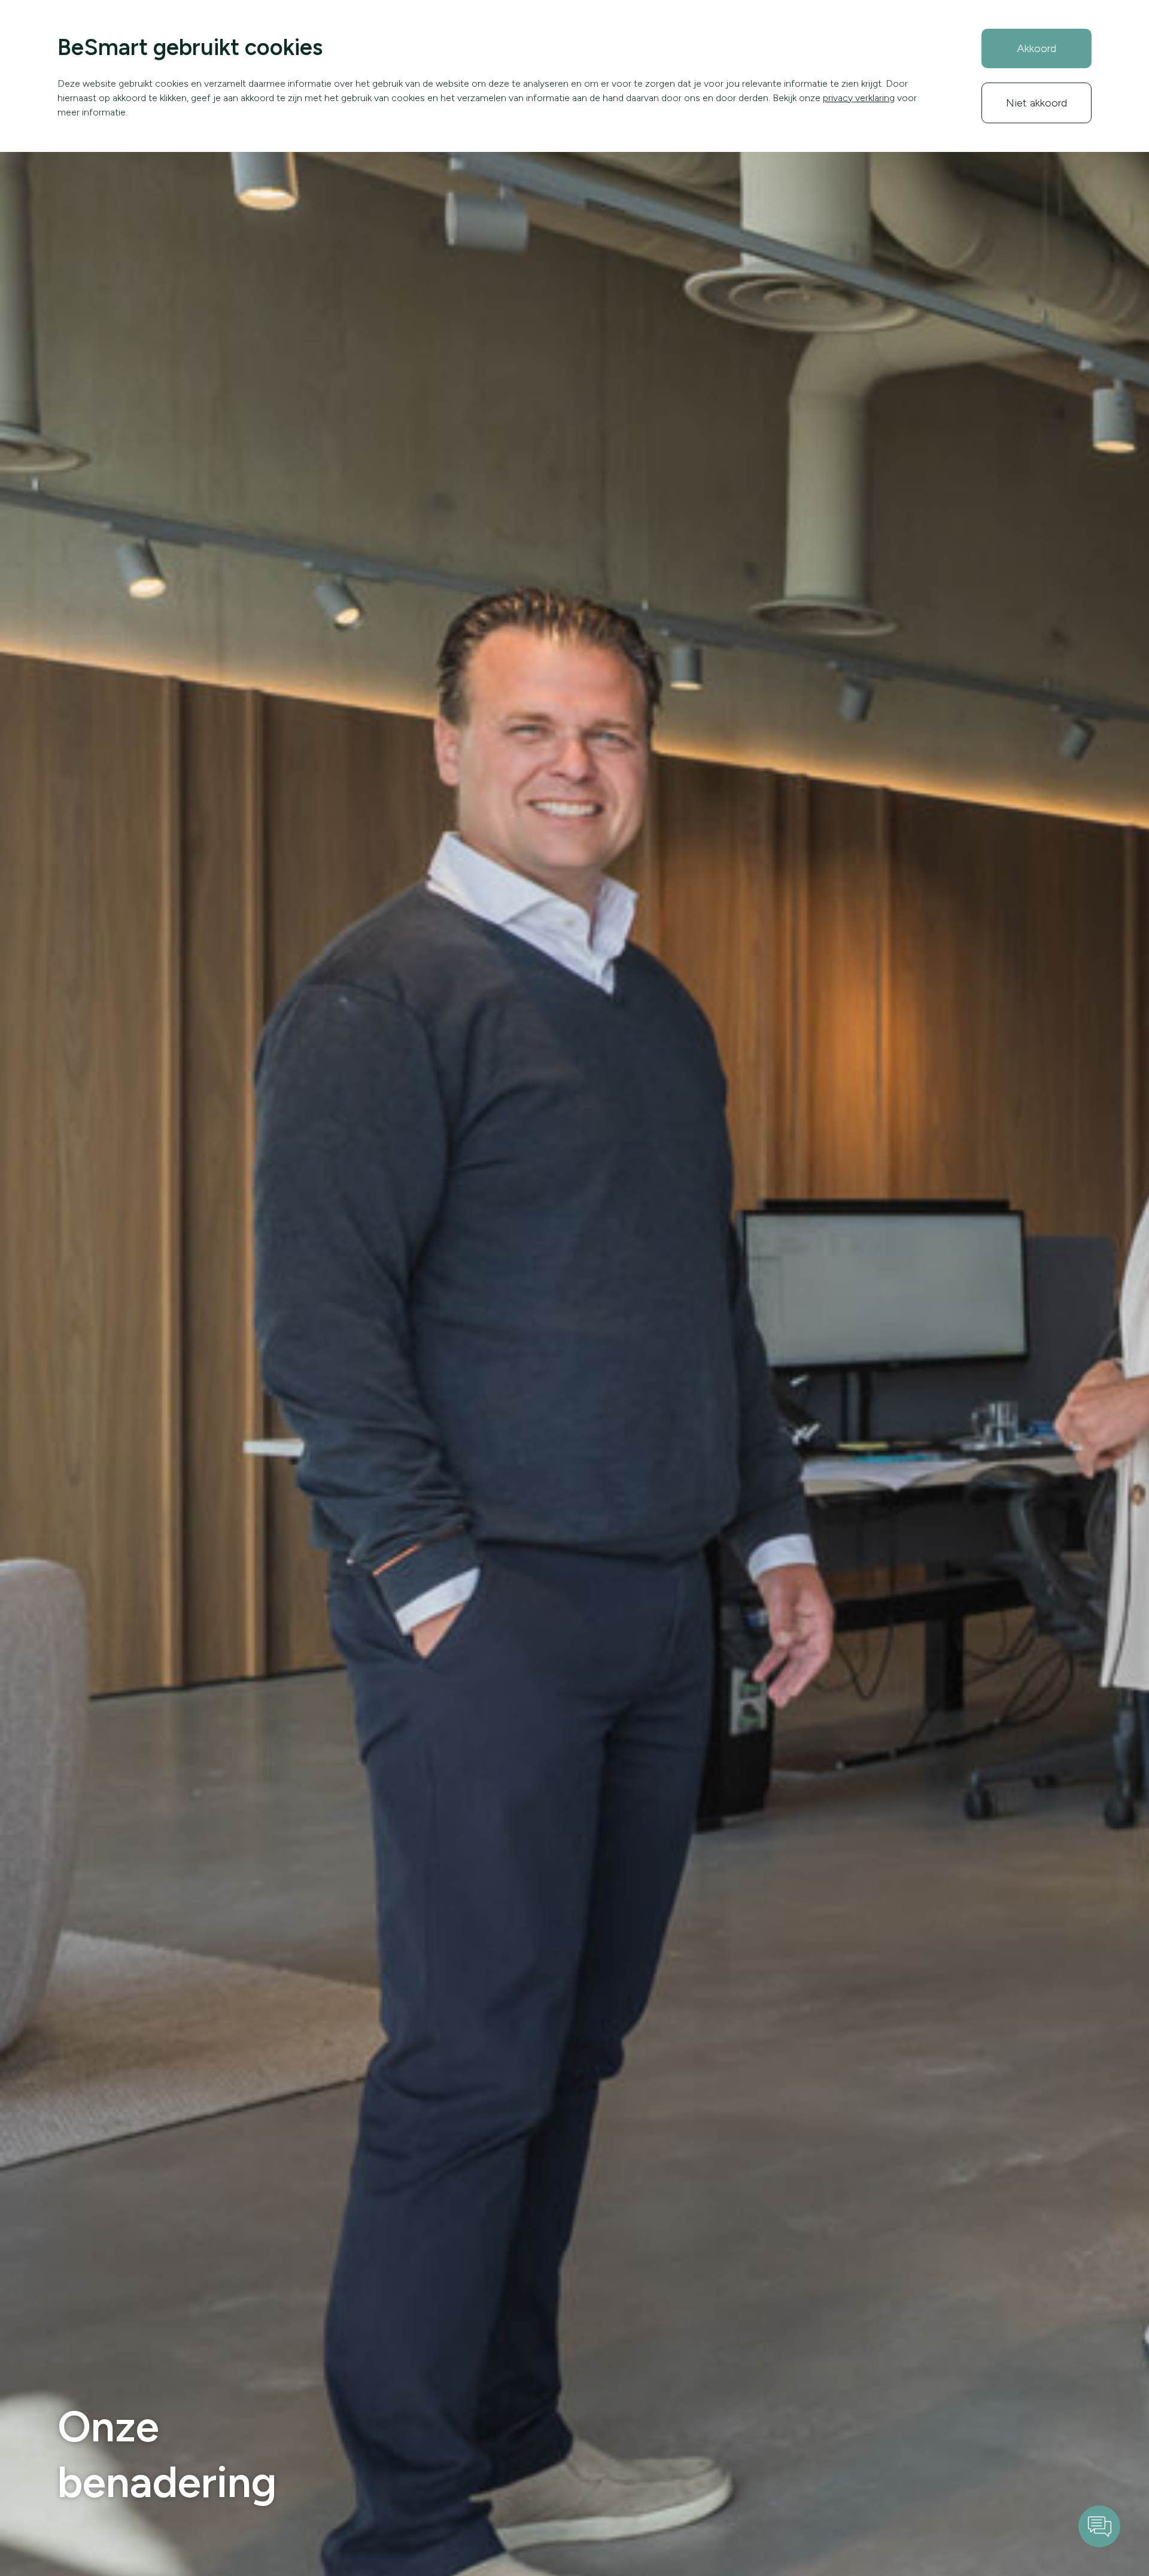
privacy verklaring (859, 98)
